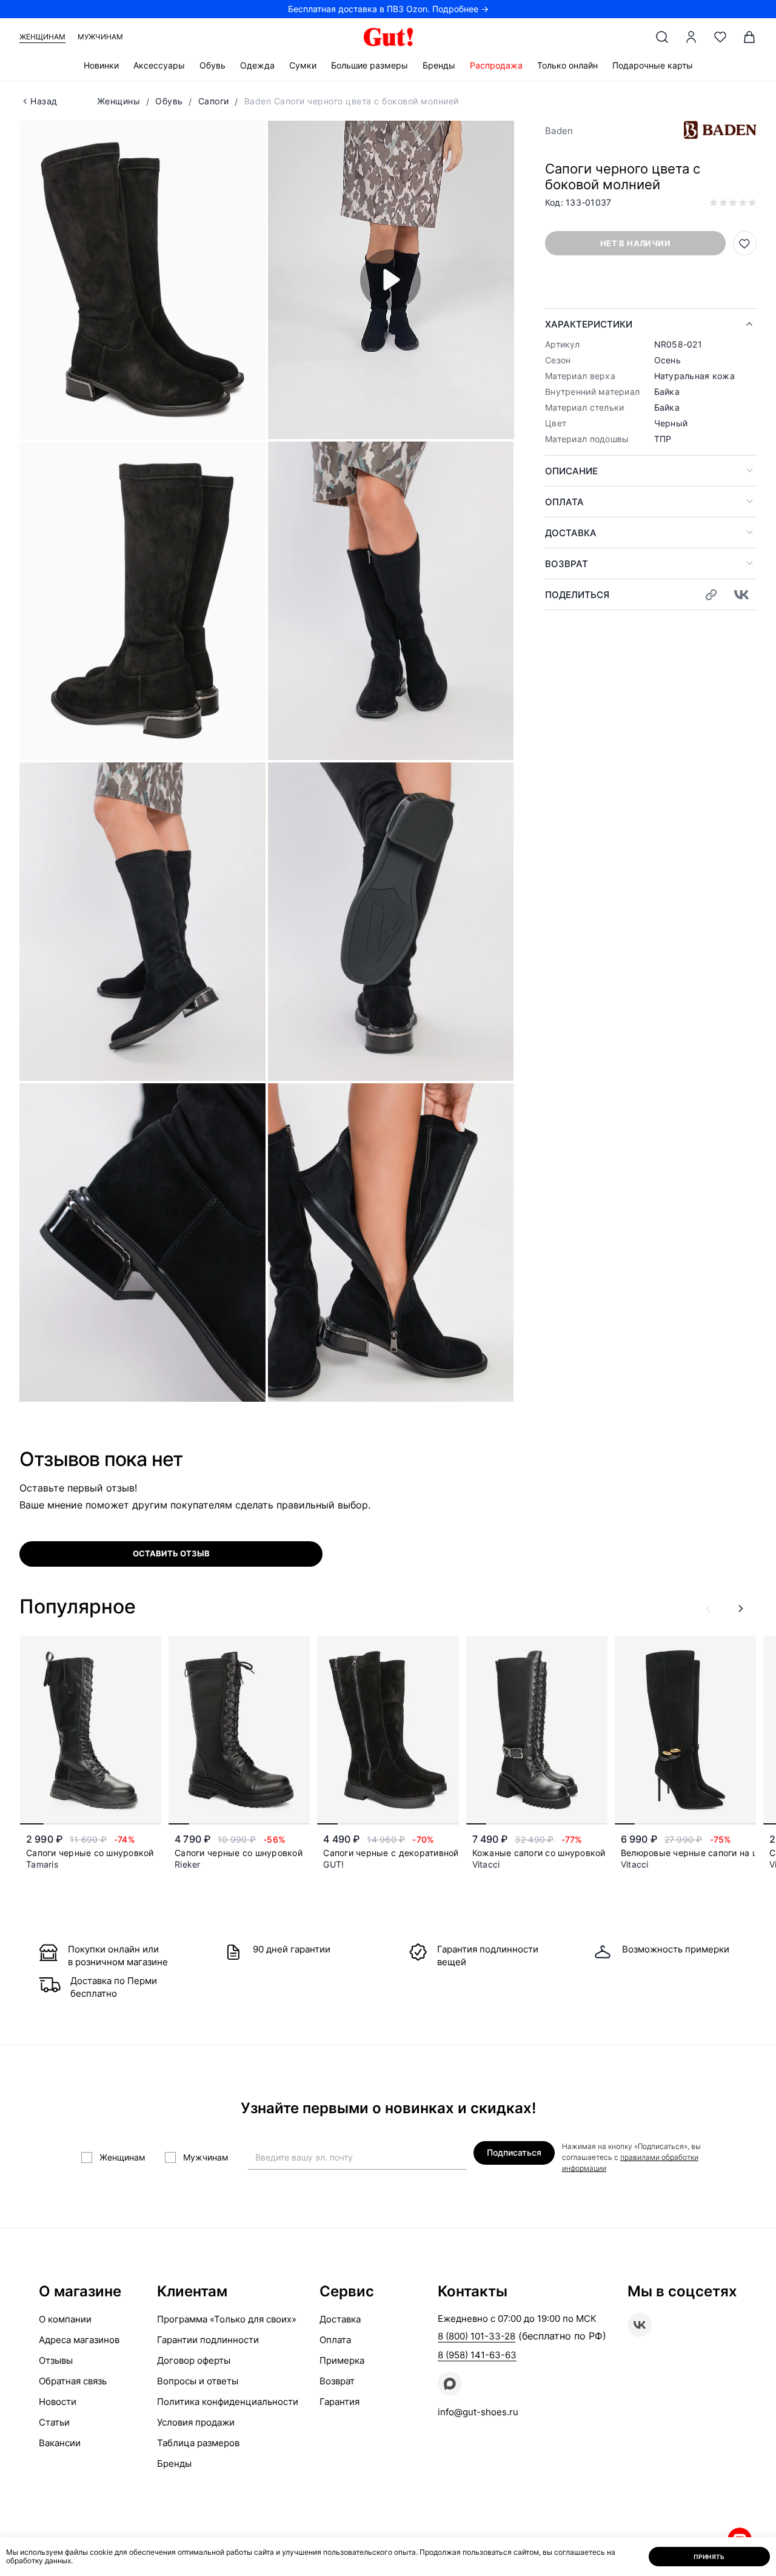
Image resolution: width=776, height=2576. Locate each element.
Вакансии (60, 2443)
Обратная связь (73, 2381)
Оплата (564, 502)
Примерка (342, 2360)
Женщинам (42, 37)
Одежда (257, 65)
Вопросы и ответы (198, 2381)
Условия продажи (196, 2422)
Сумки (303, 65)
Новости (58, 2402)
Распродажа (496, 65)
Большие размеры (370, 65)
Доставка (571, 533)
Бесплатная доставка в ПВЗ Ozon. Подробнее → (388, 9)
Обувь (212, 65)
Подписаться (514, 2152)
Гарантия (339, 2402)
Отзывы (56, 2360)
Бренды (439, 65)
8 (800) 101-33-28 (477, 2336)
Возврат (567, 564)
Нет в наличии (635, 243)
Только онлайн (567, 65)
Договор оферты (194, 2360)
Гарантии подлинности (208, 2340)
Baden (559, 131)
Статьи (54, 2422)
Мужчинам (100, 37)
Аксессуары (159, 65)
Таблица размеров (198, 2443)
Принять (709, 2557)
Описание (571, 471)
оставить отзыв (171, 1553)
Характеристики (589, 324)
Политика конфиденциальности (228, 2402)
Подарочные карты (653, 65)
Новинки (101, 65)
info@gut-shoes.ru (478, 2412)
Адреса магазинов (79, 2340)
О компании (65, 2319)
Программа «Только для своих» (227, 2319)
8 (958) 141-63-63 (477, 2355)
